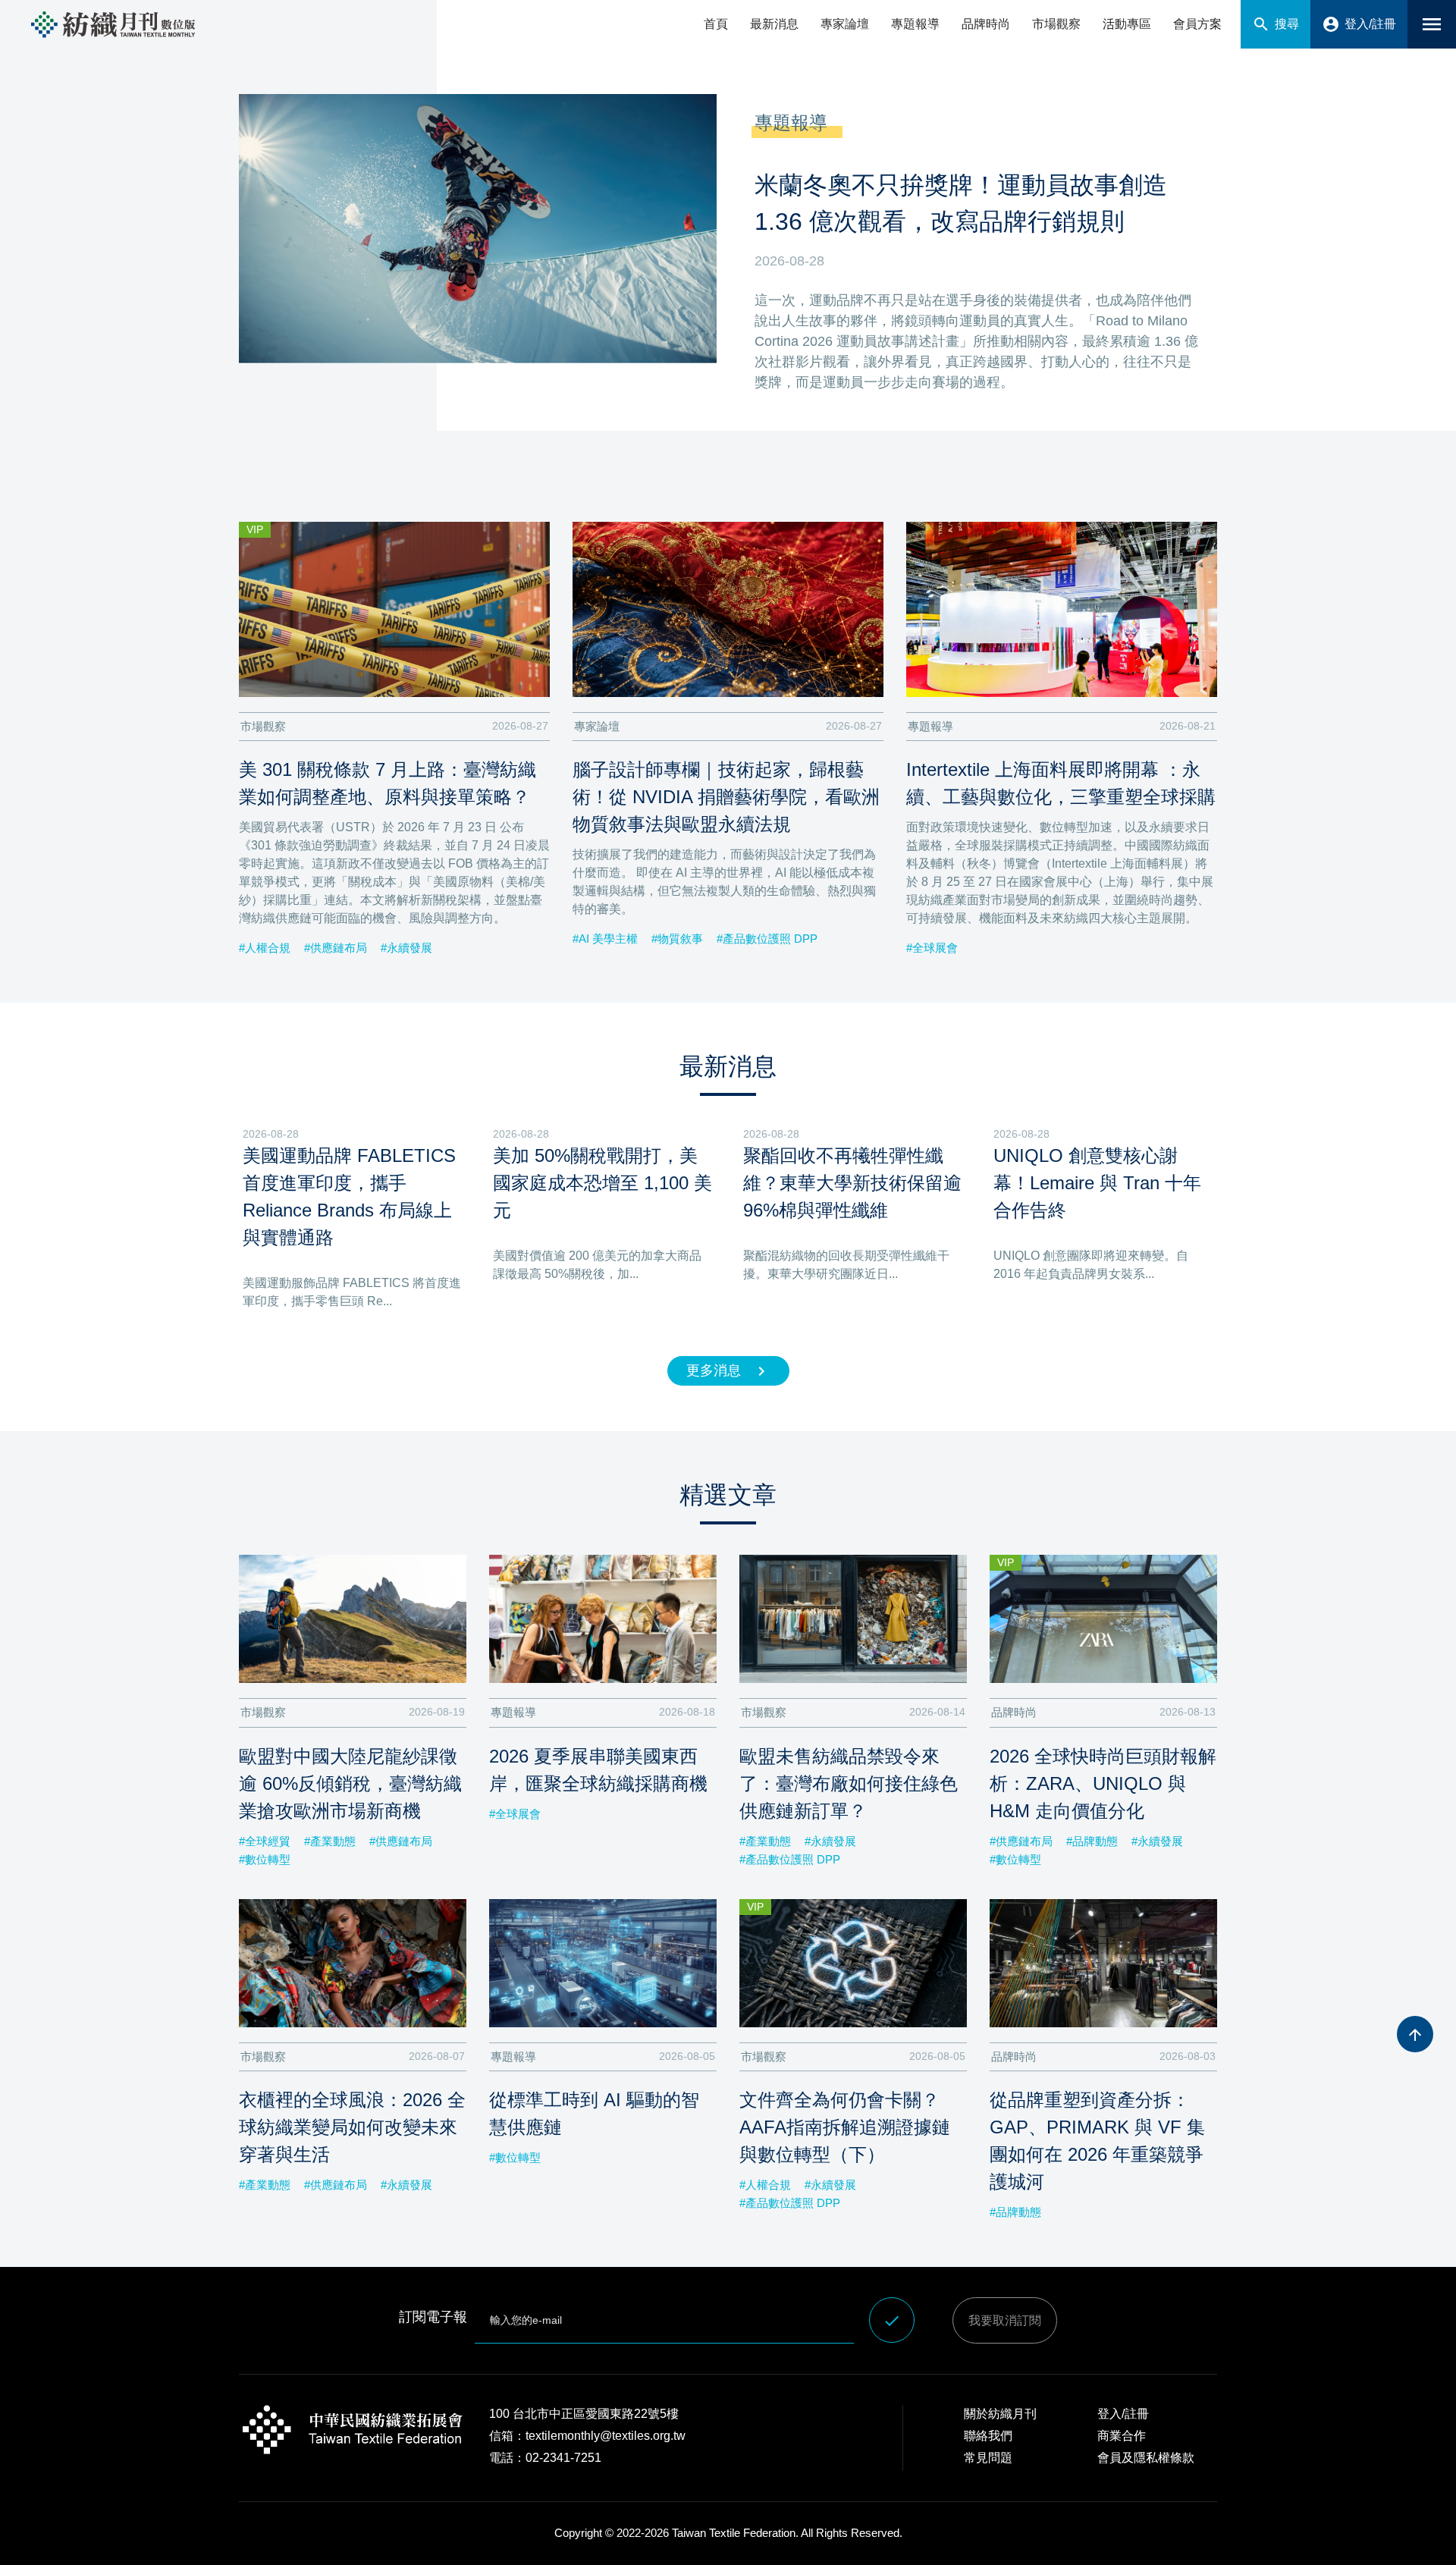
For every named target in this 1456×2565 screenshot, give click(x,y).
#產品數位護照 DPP (767, 939)
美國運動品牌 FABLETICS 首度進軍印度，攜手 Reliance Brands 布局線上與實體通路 (349, 1196)
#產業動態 (330, 1841)
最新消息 (774, 24)
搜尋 (1276, 24)
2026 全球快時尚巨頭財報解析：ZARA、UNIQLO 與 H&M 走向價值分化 (1103, 1783)
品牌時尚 (986, 24)
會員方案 (1197, 24)
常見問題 (988, 2458)
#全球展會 (932, 948)
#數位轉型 (265, 1859)
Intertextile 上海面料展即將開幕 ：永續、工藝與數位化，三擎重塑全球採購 (1061, 783)
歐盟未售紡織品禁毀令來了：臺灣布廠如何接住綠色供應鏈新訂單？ (849, 1783)
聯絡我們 (988, 2436)
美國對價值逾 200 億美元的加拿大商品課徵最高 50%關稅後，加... (597, 1265)
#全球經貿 (265, 1841)
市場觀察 (1056, 24)
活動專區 (1127, 24)
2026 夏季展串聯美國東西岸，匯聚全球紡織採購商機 (598, 1770)
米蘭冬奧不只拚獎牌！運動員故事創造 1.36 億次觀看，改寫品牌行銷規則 (961, 203)
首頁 (716, 24)
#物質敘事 (677, 939)
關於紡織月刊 (1000, 2414)
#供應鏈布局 (336, 948)
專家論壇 (845, 24)
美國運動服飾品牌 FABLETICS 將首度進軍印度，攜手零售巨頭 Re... (352, 1292)
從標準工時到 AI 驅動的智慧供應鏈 (594, 2113)
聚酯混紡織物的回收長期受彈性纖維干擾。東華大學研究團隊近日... (846, 1265)
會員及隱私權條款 (1146, 2458)
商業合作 (1122, 2436)
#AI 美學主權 (605, 939)
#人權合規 (265, 948)
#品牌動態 (1092, 1841)
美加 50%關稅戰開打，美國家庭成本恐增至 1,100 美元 (602, 1183)
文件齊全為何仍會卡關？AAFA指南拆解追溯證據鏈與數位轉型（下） (845, 2127)
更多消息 (728, 1371)
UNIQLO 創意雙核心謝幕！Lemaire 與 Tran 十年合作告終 (1097, 1183)
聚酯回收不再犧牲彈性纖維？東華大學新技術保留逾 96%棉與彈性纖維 (852, 1183)
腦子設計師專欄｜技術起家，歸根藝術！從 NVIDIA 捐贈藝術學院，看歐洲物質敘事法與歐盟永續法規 (726, 797)
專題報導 (915, 24)
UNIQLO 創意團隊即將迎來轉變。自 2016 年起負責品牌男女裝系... (1091, 1265)
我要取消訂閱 (1005, 2320)
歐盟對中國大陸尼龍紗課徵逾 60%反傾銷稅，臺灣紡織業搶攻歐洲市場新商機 (350, 1783)
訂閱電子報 (433, 2317)
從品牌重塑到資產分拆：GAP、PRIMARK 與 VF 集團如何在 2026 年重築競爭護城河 (1097, 2141)
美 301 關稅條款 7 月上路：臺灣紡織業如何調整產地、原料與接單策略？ (388, 783)
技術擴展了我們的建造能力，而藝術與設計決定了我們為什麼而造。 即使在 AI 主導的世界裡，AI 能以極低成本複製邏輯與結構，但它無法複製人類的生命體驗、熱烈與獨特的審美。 (724, 882)
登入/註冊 (1359, 24)
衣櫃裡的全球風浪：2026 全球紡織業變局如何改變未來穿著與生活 (352, 2127)
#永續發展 (406, 948)
